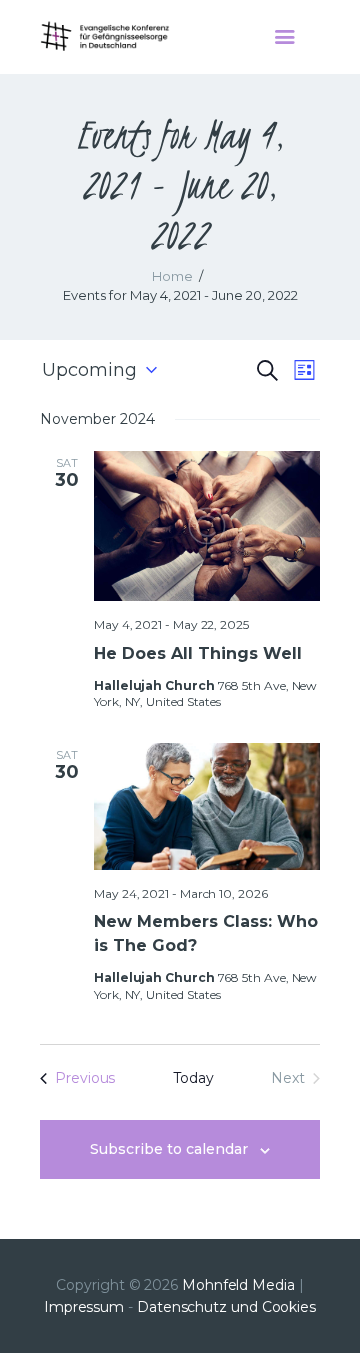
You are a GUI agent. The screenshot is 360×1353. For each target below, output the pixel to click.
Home (172, 276)
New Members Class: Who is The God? (206, 933)
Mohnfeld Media (238, 1285)
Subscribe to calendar (169, 1149)
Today (193, 1078)
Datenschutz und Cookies (226, 1307)
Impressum (84, 1307)
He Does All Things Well (198, 653)
